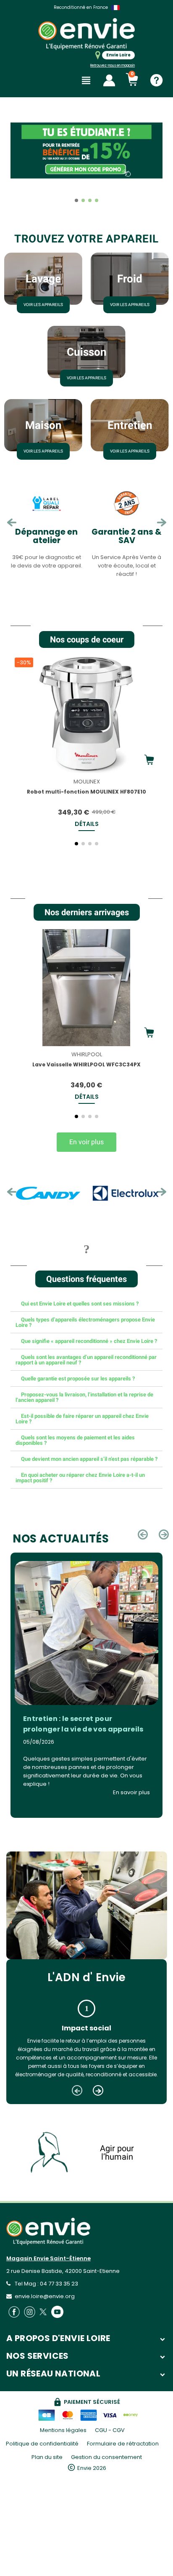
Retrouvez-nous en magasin (113, 65)
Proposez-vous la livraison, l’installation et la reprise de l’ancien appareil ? (84, 1397)
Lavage (43, 279)
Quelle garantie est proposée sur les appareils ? (78, 1379)
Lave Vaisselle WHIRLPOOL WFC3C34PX (86, 1064)
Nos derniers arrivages (87, 912)
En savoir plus (131, 1792)
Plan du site (47, 2457)
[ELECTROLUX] (60, 1193)
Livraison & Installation (127, 536)
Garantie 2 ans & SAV (46, 536)
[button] (19, 165)
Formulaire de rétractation (123, 2444)
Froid (130, 279)
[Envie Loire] (86, 34)
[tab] (86, 1304)
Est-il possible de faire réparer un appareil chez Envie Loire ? (82, 1419)
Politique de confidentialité (42, 2444)
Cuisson (87, 352)
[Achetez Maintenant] (149, 760)
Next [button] (161, 523)
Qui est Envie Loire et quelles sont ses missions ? (80, 1304)
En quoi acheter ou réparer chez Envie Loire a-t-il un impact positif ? (80, 1478)
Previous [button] (12, 523)
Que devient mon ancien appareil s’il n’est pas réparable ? (89, 1459)
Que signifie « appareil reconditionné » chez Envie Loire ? (89, 1341)
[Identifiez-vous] (109, 80)
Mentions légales (63, 2430)
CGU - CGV (110, 2430)
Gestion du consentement (106, 2457)
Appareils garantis (81, 7)
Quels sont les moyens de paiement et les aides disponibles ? (75, 1440)
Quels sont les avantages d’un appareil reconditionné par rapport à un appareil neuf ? (86, 1360)
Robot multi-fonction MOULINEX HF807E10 (86, 792)
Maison (43, 425)
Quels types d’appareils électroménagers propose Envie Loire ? (85, 1322)
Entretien (130, 425)
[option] (46, 532)
